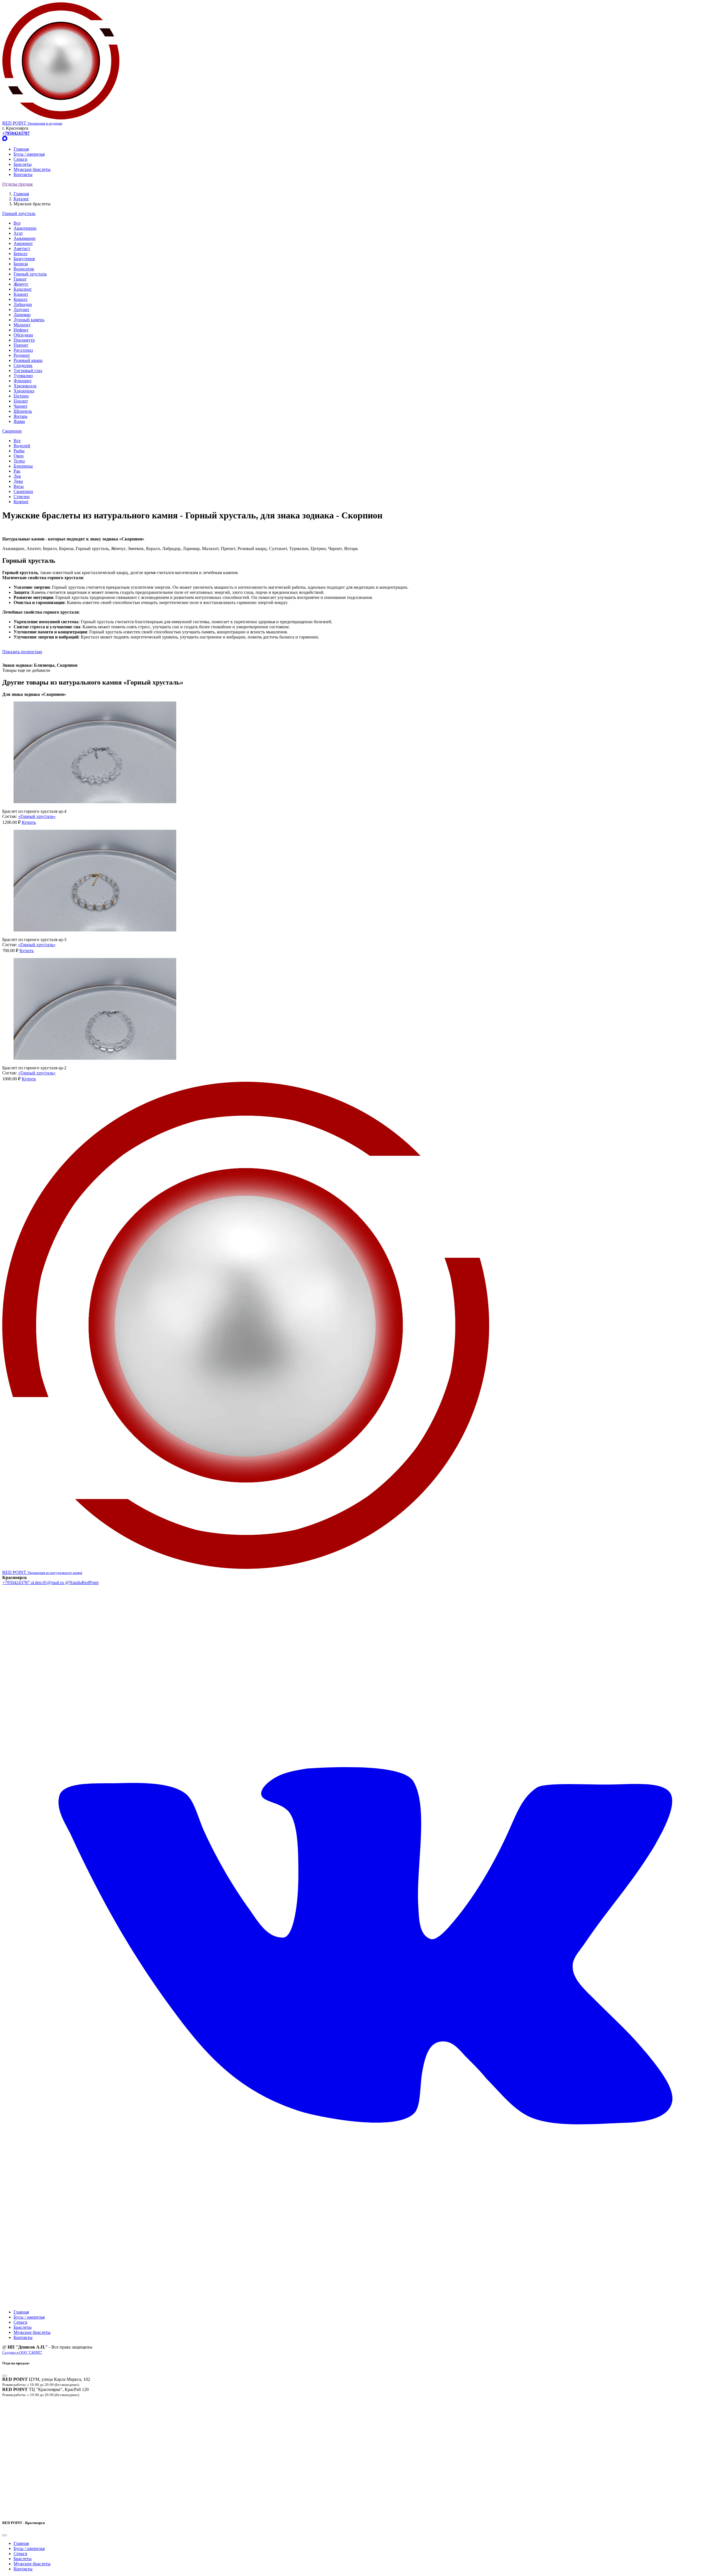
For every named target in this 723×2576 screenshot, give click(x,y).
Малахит (22, 325)
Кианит (21, 294)
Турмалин (23, 376)
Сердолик (23, 365)
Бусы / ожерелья (29, 154)
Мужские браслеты (32, 169)
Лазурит (21, 309)
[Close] (5, 2376)
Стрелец (22, 497)
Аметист (22, 248)
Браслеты (23, 164)
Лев (17, 476)
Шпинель (23, 411)
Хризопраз (24, 391)
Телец (19, 461)
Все (17, 223)
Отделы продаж (18, 184)
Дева (18, 481)
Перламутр (24, 340)
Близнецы (23, 466)
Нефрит (21, 330)
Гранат (20, 279)
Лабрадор (23, 304)
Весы (19, 486)
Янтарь (20, 416)
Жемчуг (21, 284)
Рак (17, 471)
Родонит (22, 355)
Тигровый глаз (28, 371)
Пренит (21, 345)
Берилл (20, 254)
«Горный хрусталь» (37, 816)
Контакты (23, 174)
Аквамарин (25, 238)
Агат (18, 233)
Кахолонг (23, 289)
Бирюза (21, 264)
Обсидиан (23, 335)
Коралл (20, 299)
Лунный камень (29, 320)
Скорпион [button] (12, 431)
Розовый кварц (28, 360)
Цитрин (21, 396)
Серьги (20, 159)
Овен (19, 456)
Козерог (21, 502)
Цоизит (21, 401)
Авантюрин (25, 228)
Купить (29, 822)
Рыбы (19, 451)
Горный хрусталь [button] (19, 213)
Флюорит (23, 381)
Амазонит (23, 243)
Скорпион (23, 491)
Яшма (19, 421)
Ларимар (22, 315)
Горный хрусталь (30, 274)
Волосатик (24, 269)
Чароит (20, 406)
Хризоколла (25, 386)
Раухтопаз (23, 350)
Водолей (22, 446)
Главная (21, 149)
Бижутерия (24, 259)
